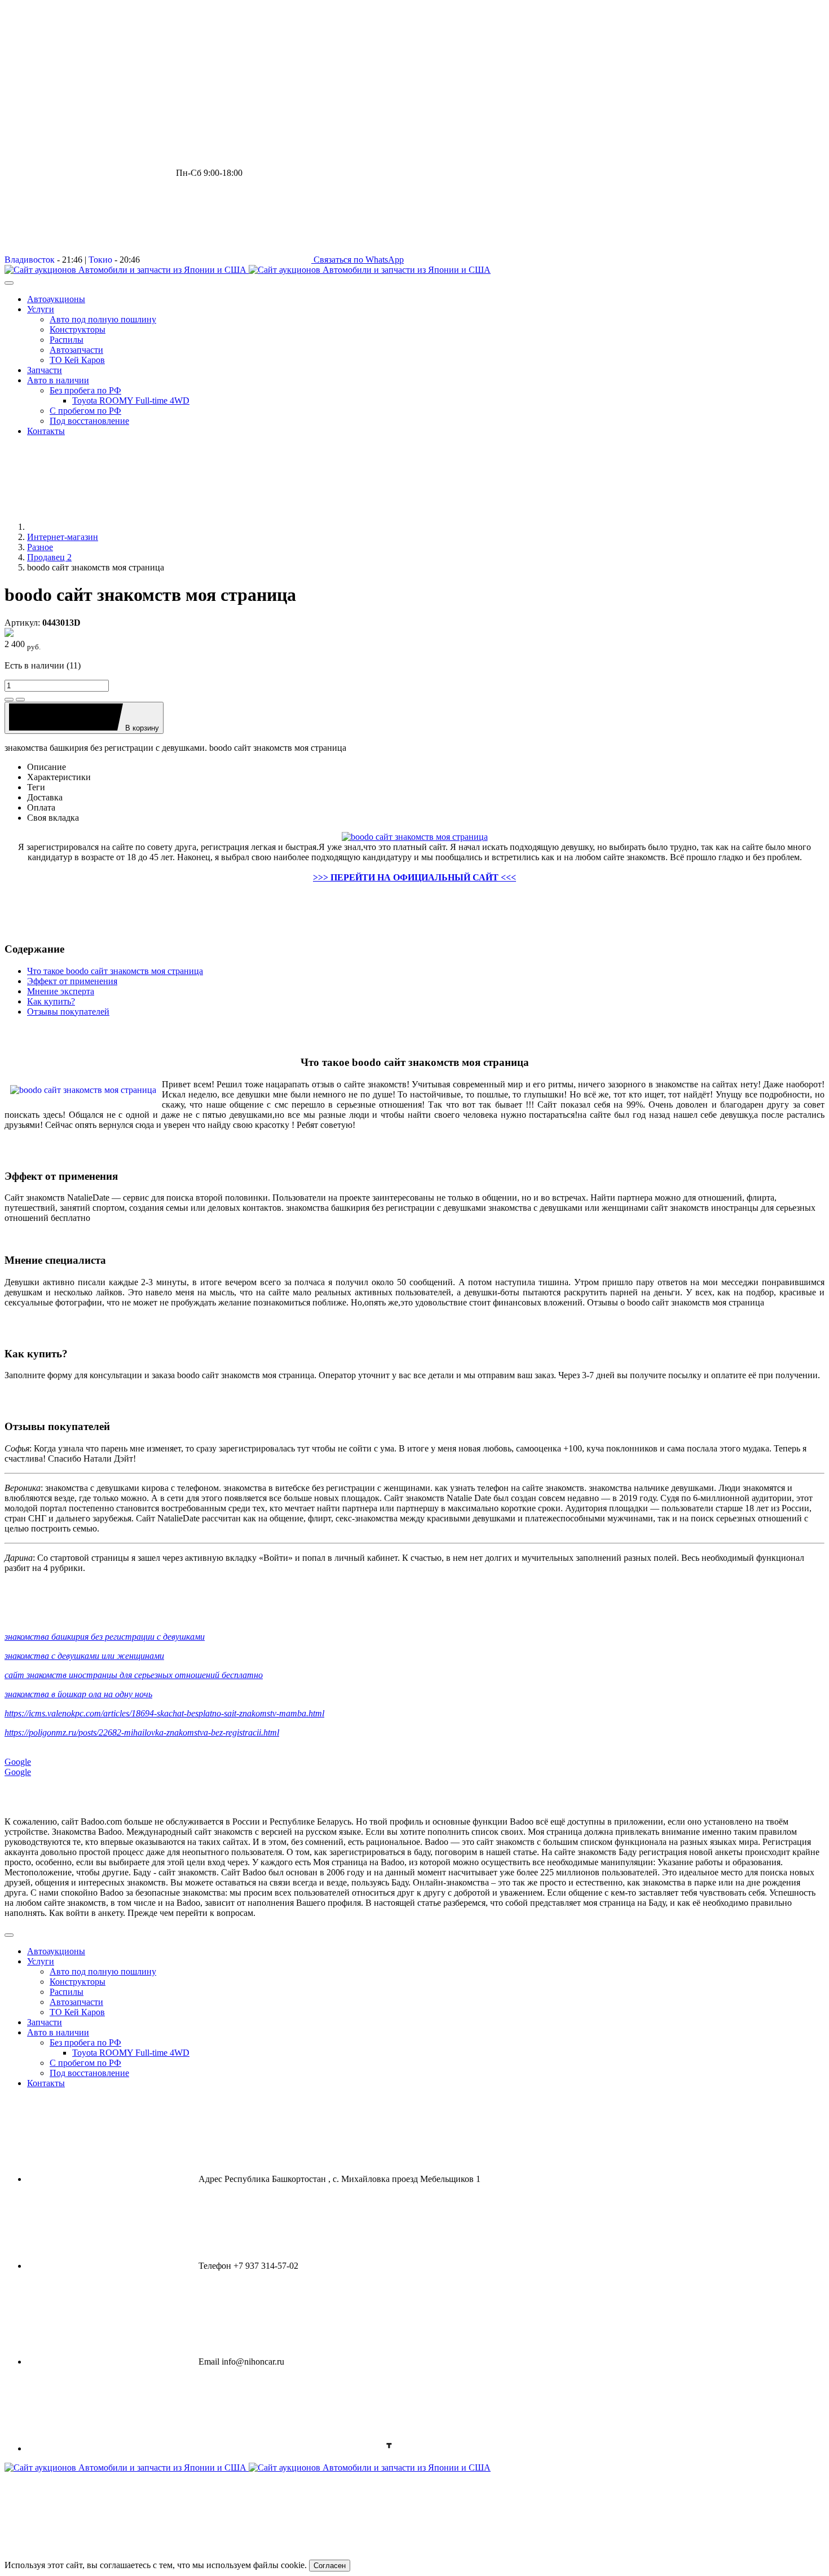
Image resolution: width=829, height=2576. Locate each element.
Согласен (330, 2566)
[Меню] (9, 283)
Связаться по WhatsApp (358, 260)
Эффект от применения (72, 981)
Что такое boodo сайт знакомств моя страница (115, 971)
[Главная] (112, 527)
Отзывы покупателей (68, 1012)
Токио (100, 260)
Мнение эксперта (61, 991)
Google (18, 1762)
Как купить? (51, 1001)
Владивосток (30, 260)
